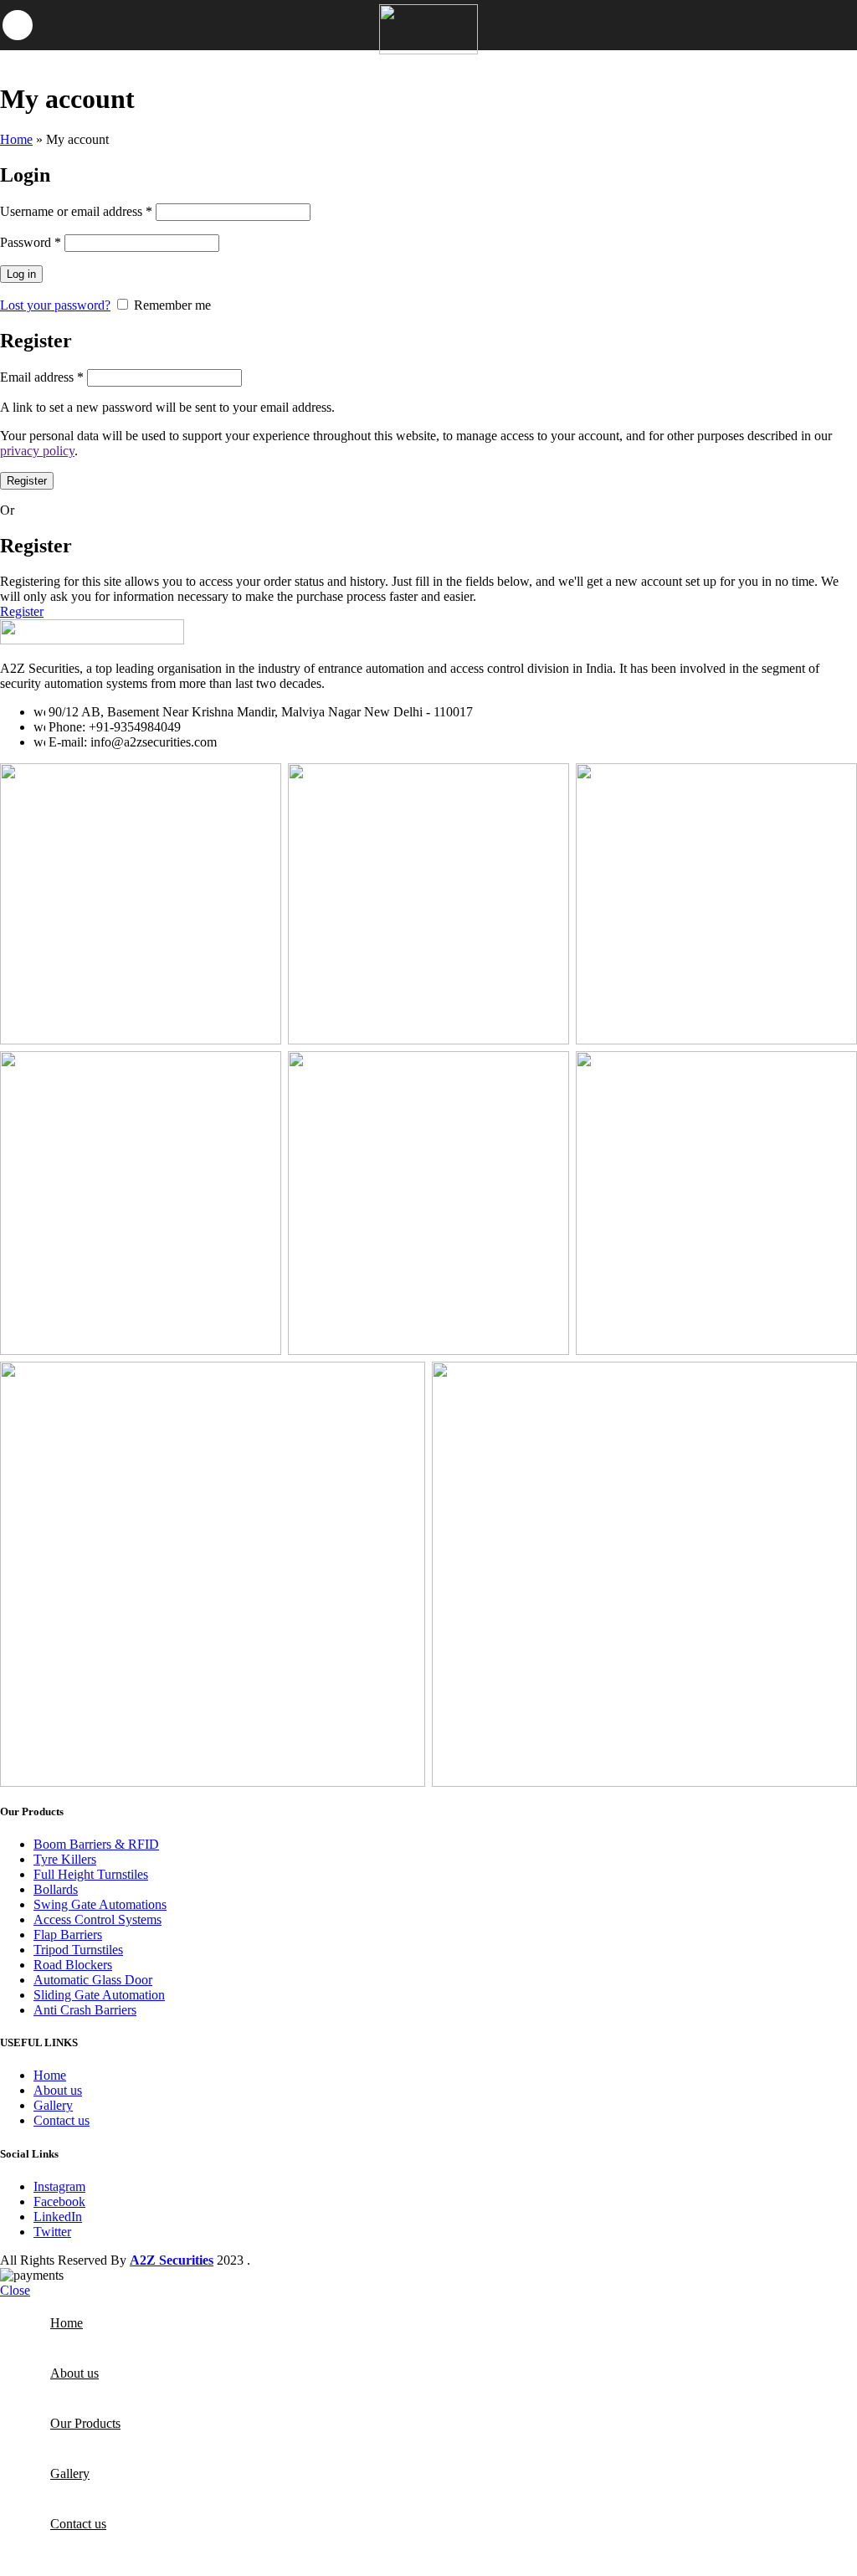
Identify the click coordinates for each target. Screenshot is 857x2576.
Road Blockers (73, 1965)
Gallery (53, 2105)
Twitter (52, 2232)
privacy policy (37, 451)
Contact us (62, 2120)
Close (15, 2290)
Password (31, 242)
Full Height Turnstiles (91, 1874)
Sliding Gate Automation (99, 1995)
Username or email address (76, 211)
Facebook (59, 2201)
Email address (42, 377)
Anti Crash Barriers (85, 2010)
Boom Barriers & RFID (96, 1844)
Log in (21, 274)
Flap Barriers (68, 1935)
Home (16, 139)
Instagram (59, 2186)
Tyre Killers (65, 1859)
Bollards (56, 1889)
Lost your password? (55, 305)
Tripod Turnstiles (78, 1950)
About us (58, 2090)
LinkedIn (58, 2217)
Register (27, 481)
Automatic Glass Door (93, 1980)
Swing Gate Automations (100, 1904)
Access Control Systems (98, 1919)
